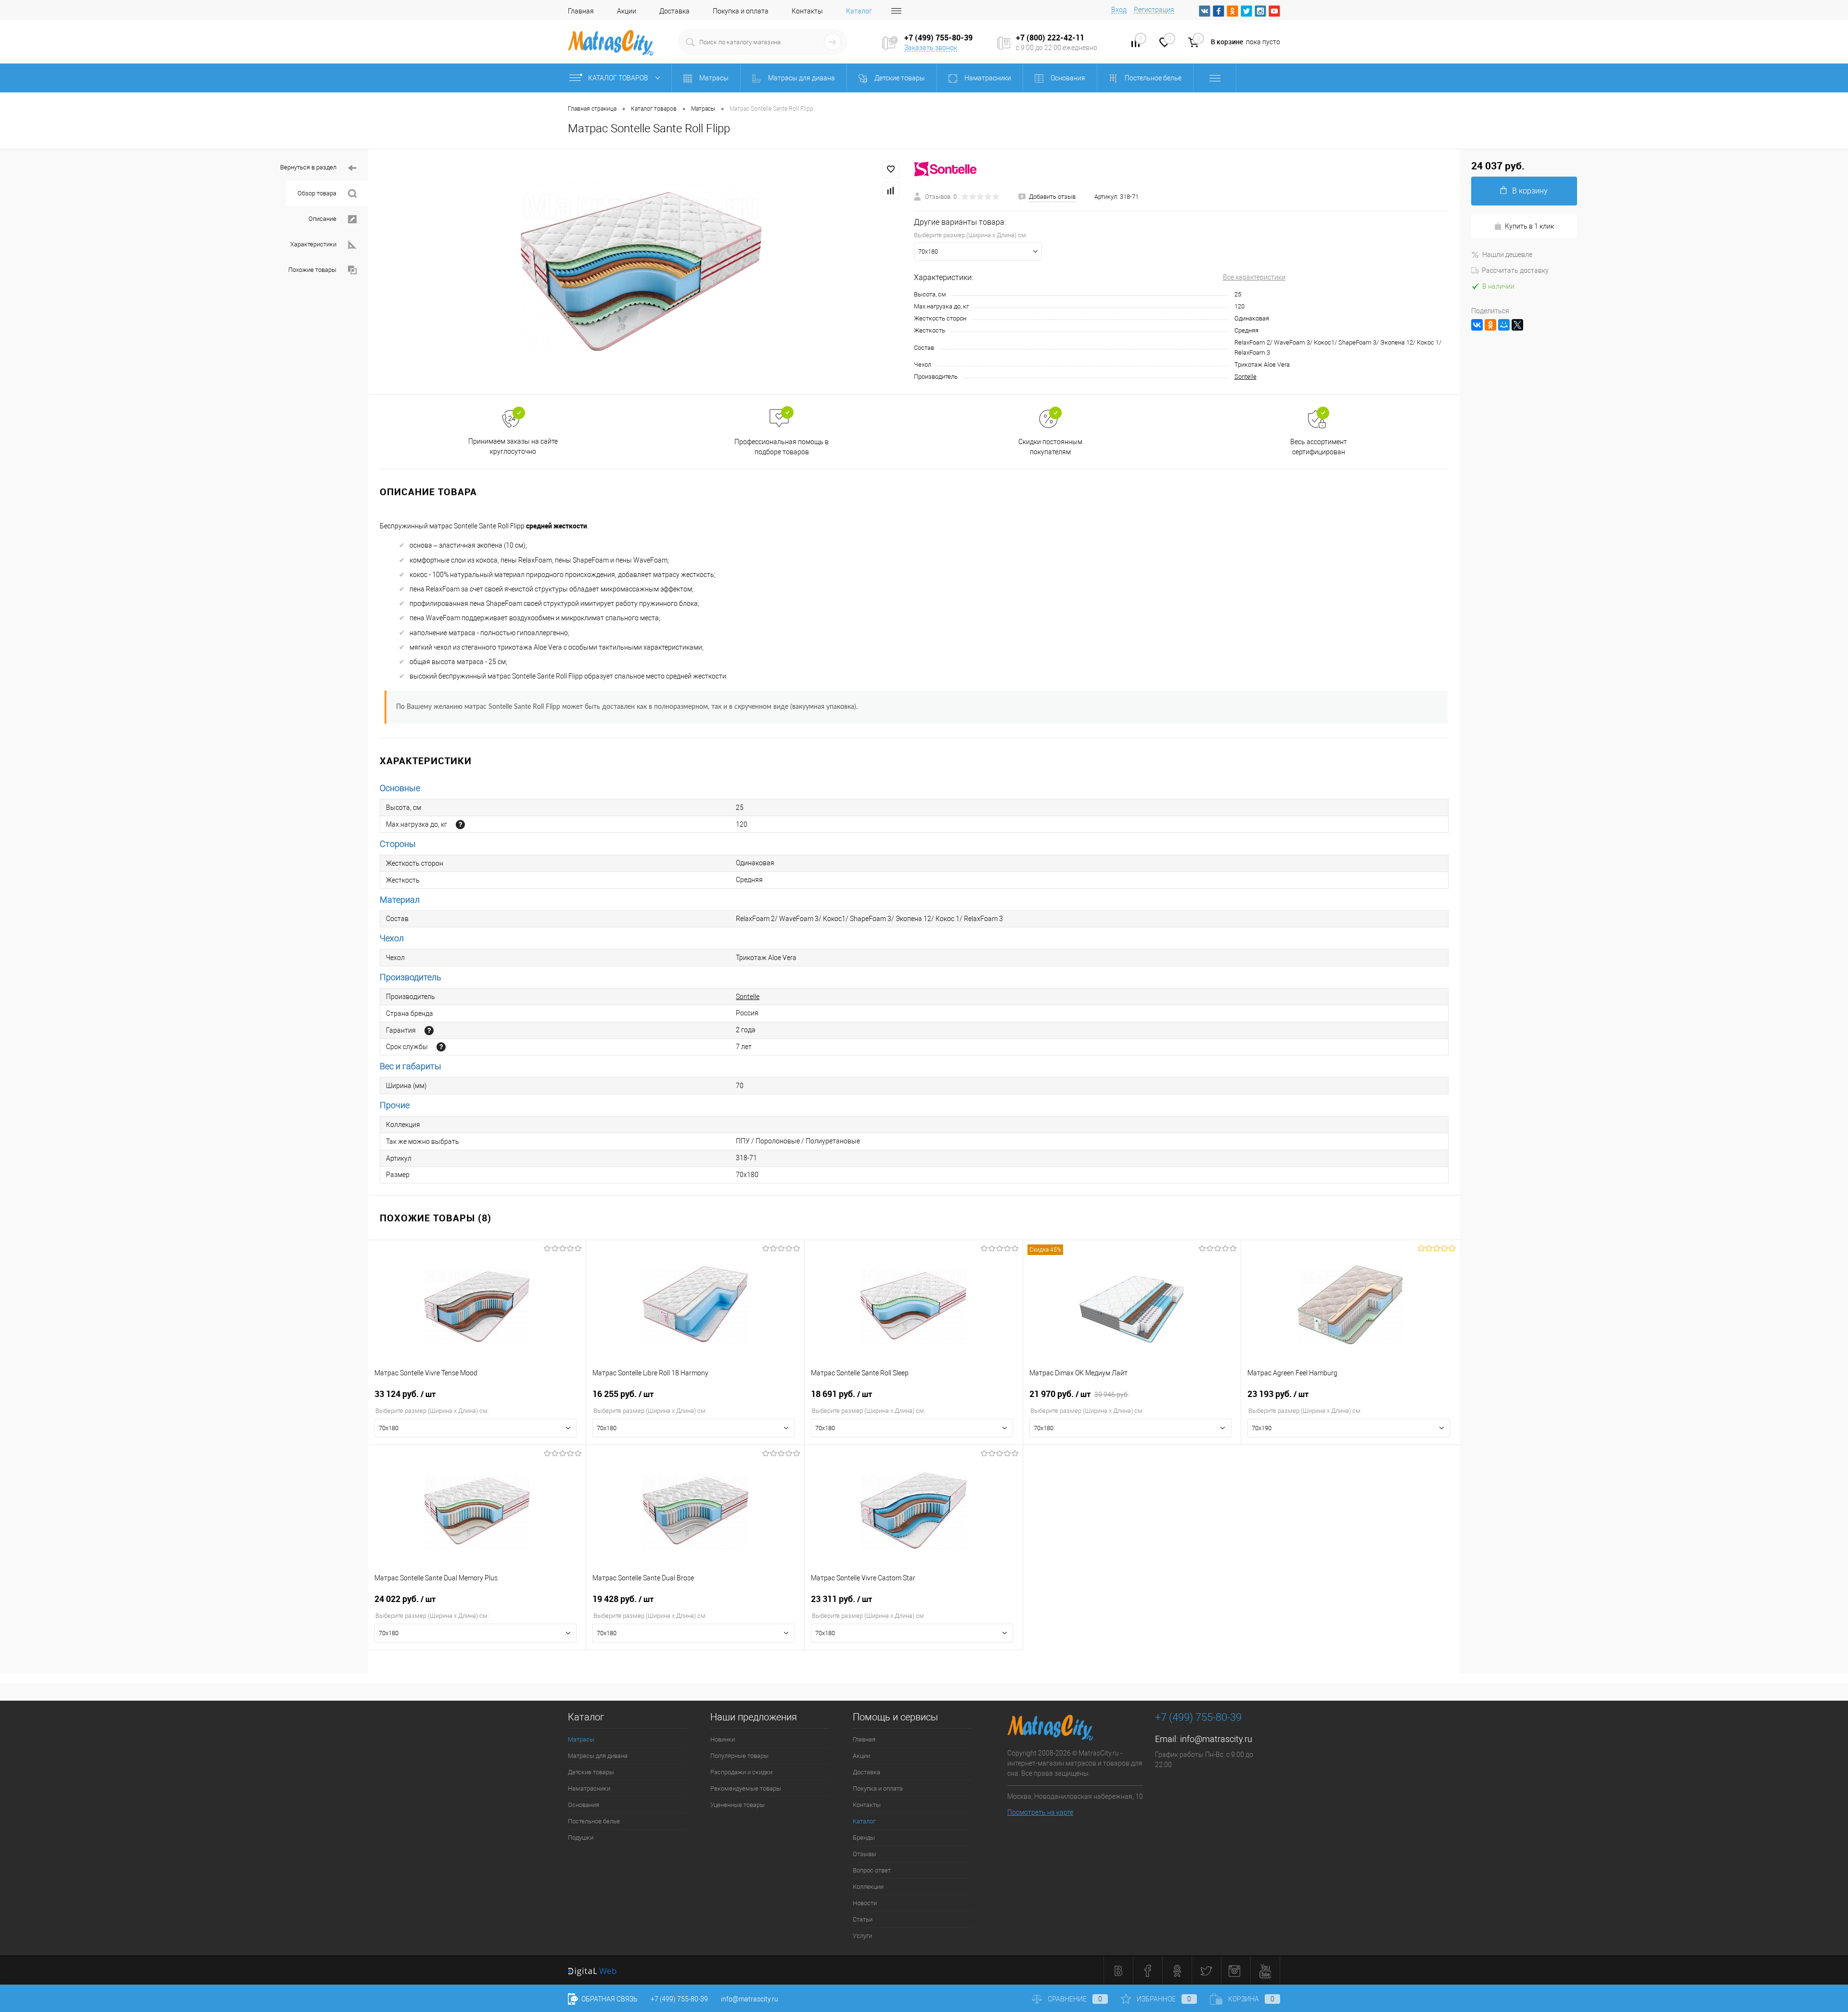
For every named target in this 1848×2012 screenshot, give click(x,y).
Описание (322, 219)
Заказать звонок (931, 48)
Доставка (674, 11)
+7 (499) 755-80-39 (679, 1999)
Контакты (807, 11)
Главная (581, 11)
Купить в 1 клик (1529, 226)
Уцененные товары (738, 1805)
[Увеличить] (641, 272)
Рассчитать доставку (1515, 270)
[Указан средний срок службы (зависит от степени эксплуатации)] (441, 1047)
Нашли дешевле (1507, 255)
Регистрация (1154, 10)
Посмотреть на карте (1040, 1812)
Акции (627, 11)
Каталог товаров (619, 78)
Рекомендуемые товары (746, 1788)
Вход (1119, 10)
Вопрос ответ (872, 1870)
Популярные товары (739, 1756)
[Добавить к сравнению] (891, 191)
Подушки (581, 1838)
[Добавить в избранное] (891, 169)
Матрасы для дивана (598, 1756)
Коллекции (868, 1887)
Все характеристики (1254, 277)
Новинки (723, 1739)
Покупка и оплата (741, 11)
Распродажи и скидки (741, 1772)
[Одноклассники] (1490, 325)
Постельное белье (594, 1821)
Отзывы (865, 1854)
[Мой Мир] (1504, 325)
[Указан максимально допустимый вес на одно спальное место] (460, 825)
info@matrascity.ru (1216, 1739)
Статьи (863, 1919)
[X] (1517, 325)
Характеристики (313, 244)
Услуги (862, 1936)
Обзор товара (317, 193)
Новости (865, 1903)
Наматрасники (589, 1788)
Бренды (864, 1838)
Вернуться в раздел (308, 167)
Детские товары (591, 1772)
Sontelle (1245, 377)
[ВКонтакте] (1477, 325)
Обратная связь (609, 1999)
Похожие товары (312, 270)
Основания (584, 1805)
